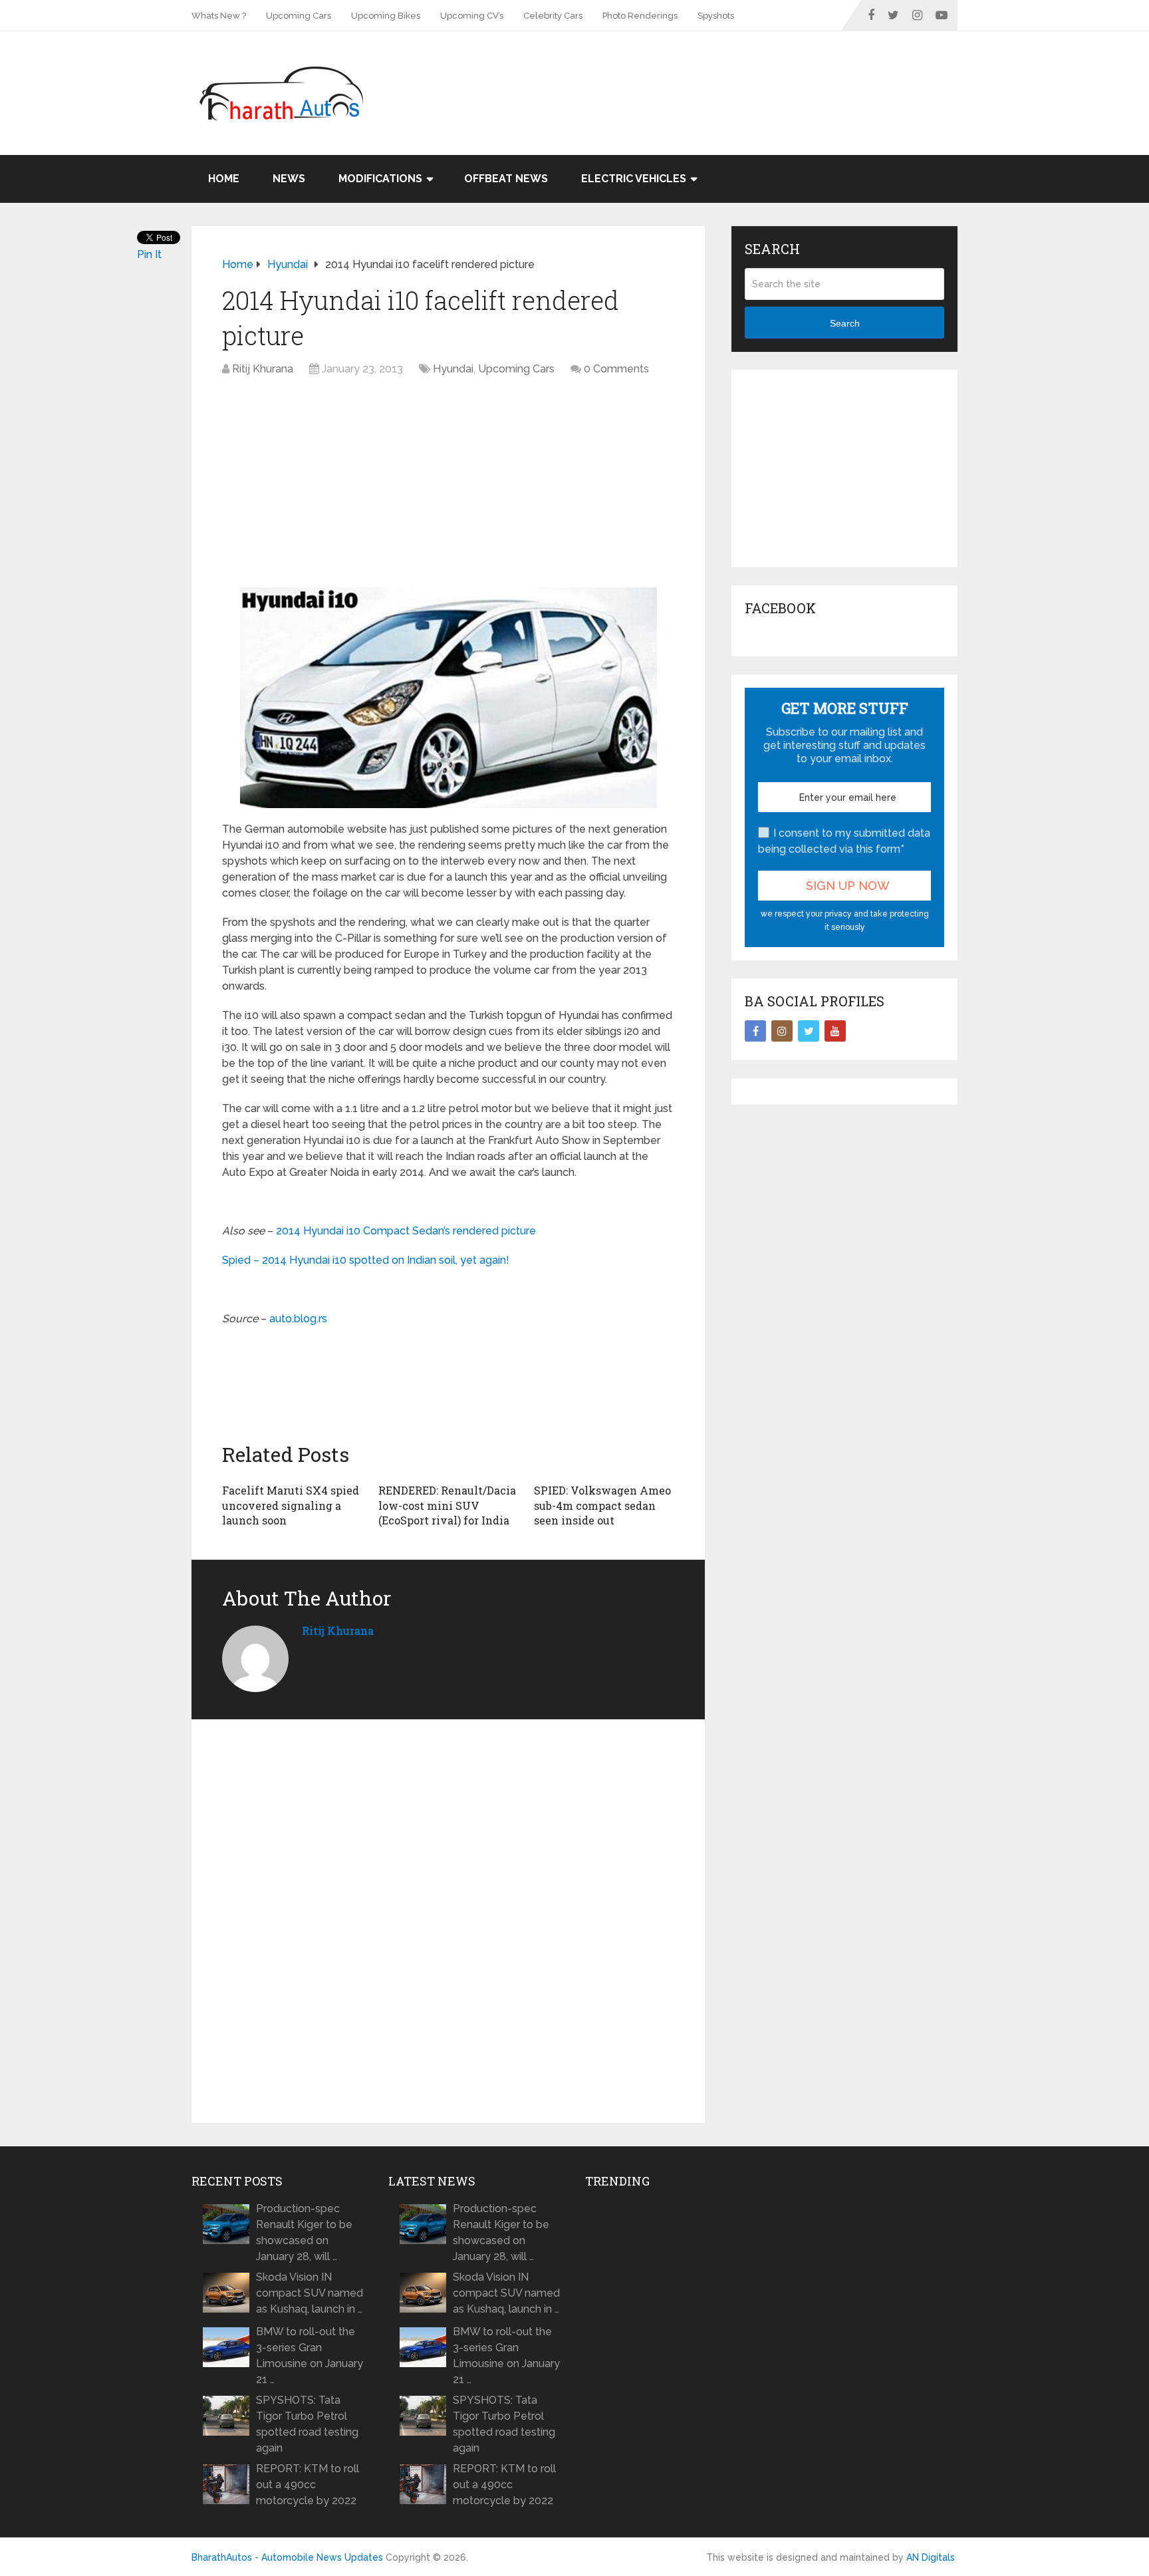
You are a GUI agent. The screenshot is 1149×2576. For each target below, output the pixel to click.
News (289, 179)
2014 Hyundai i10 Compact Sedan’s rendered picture (405, 1231)
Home (224, 179)
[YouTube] (835, 1031)
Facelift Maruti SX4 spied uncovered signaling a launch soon (291, 1505)
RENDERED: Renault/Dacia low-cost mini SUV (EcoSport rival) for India (447, 1505)
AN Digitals (931, 2557)
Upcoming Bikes (386, 16)
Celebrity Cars (553, 16)
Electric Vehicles (634, 179)
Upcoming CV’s (472, 16)
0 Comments (616, 369)
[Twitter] (809, 1031)
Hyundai (453, 369)
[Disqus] (448, 1922)
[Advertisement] (715, 74)
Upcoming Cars (299, 16)
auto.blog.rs (298, 1319)
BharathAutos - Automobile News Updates (287, 2557)
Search (845, 323)
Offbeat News (506, 179)
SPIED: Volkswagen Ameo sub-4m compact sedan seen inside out (602, 1505)
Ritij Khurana (263, 369)
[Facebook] (755, 1031)
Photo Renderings (640, 16)
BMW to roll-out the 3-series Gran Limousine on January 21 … (310, 2356)
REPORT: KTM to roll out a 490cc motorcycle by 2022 (308, 2485)
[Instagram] (782, 1031)
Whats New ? (219, 16)
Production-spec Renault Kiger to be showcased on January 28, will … (304, 2232)
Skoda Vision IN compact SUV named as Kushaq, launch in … (310, 2293)
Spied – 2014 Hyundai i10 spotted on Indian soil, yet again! (366, 1260)
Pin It (149, 254)
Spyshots (716, 16)
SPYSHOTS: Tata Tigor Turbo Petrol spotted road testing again (307, 2424)
